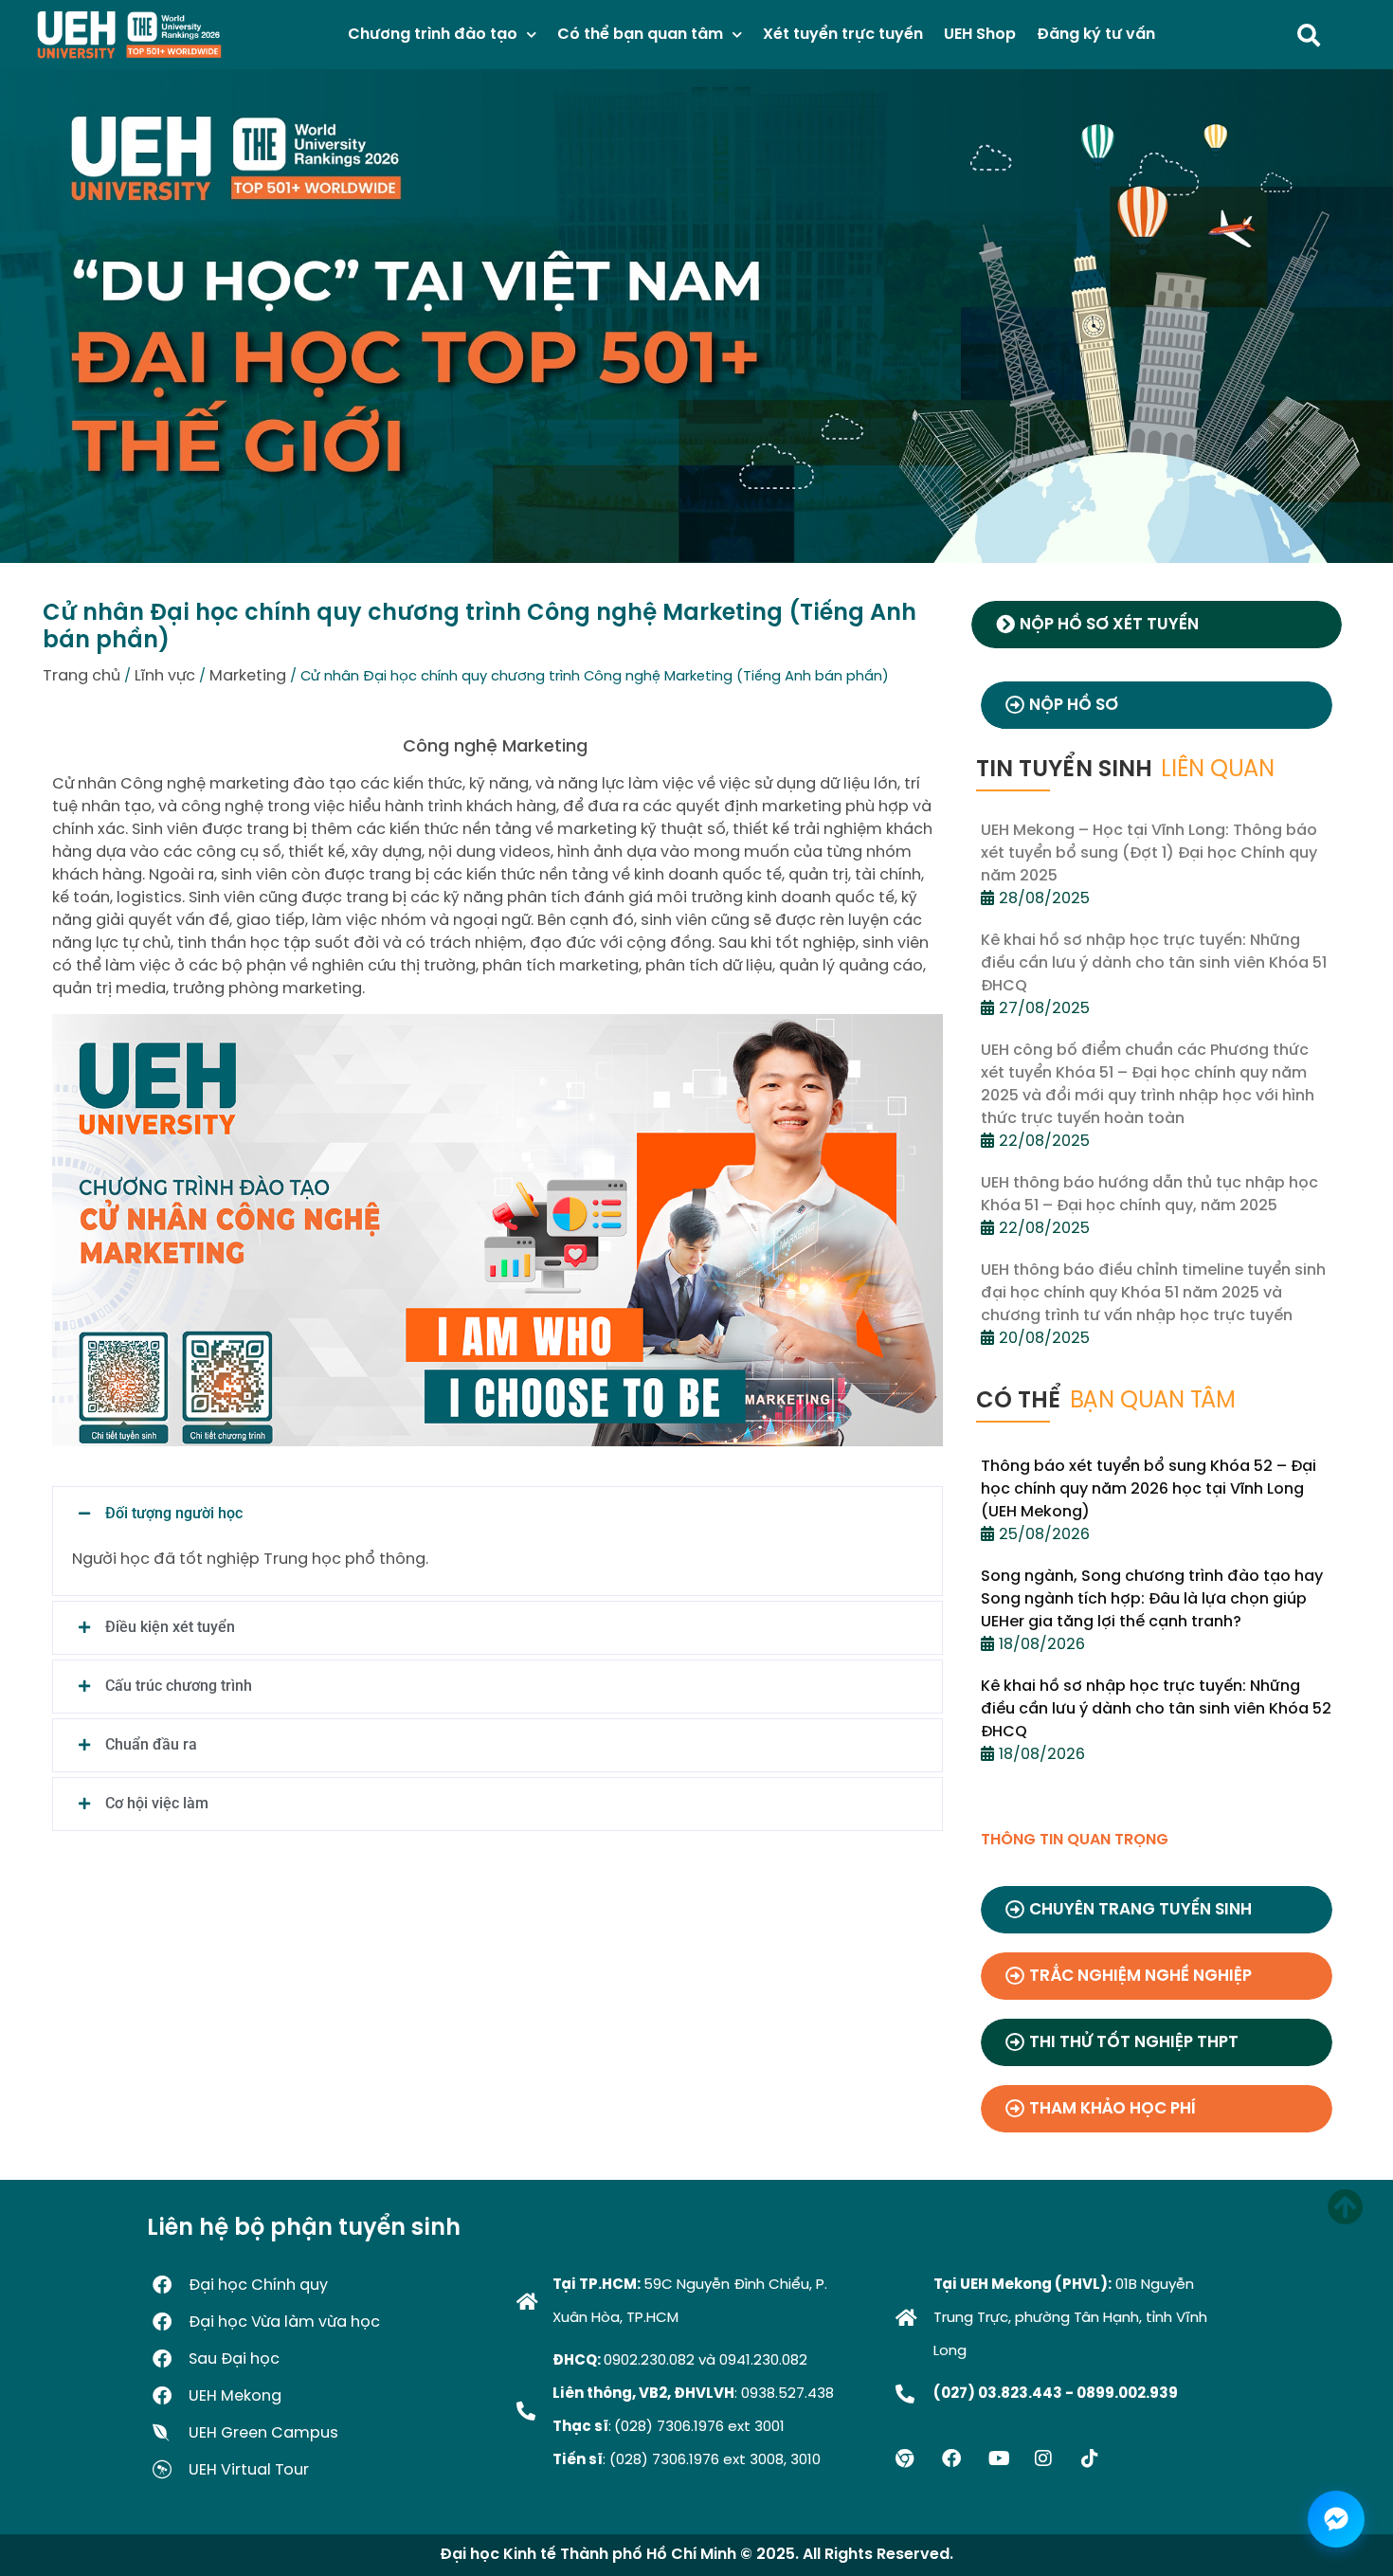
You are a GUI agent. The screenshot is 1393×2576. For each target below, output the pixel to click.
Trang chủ (81, 676)
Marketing (248, 676)
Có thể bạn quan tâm (640, 35)
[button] (497, 1513)
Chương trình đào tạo (433, 35)
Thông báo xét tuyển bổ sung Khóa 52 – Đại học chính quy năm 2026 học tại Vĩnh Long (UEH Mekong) (1149, 1489)
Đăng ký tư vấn (1096, 35)
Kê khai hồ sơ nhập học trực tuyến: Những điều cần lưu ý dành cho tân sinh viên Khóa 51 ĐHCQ (1154, 963)
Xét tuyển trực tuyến (843, 35)
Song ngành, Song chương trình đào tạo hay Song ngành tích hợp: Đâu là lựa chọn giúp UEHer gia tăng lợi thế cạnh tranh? (1152, 1599)
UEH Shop (980, 35)
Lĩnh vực (165, 676)
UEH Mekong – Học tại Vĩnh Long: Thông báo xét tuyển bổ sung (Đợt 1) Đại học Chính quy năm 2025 (1149, 853)
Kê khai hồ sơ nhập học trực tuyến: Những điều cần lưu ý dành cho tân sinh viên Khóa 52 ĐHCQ (1156, 1709)
